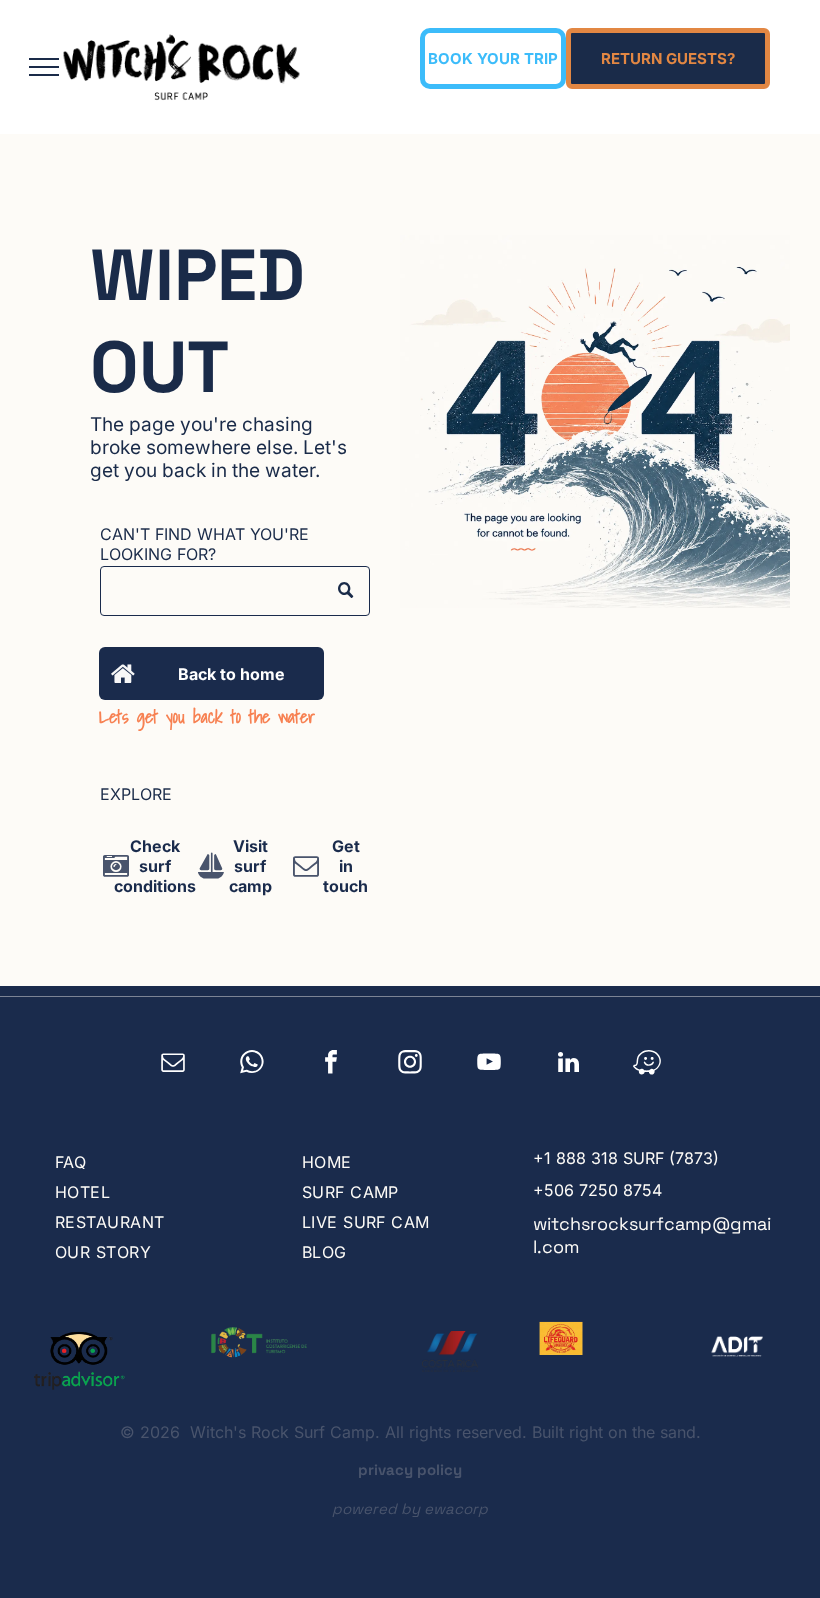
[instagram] (410, 1065)
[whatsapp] (252, 1065)
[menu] (44, 67)
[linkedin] (568, 1065)
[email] (173, 1065)
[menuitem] (158, 1162)
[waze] (647, 1065)
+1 (542, 1158)
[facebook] (331, 1065)
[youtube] (489, 1065)
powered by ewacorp (410, 1508)
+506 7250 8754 (597, 1190)
